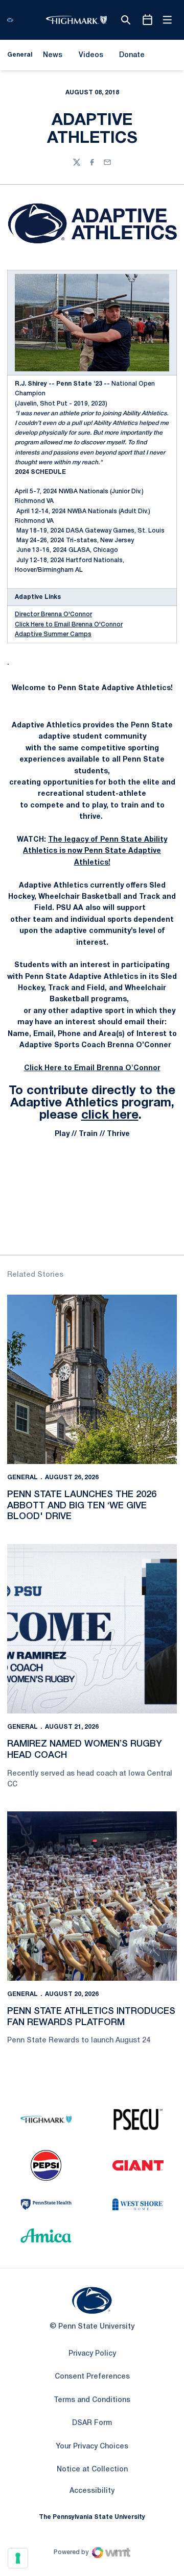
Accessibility (92, 2491)
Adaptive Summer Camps (53, 634)
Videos (91, 55)
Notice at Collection (92, 2470)
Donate (132, 57)
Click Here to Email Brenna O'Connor (69, 625)
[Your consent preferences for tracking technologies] (18, 2558)
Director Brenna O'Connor (53, 614)
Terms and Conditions (92, 2400)
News (53, 55)
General (22, 1478)
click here (110, 1116)
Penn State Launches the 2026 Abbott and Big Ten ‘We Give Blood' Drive (82, 1506)
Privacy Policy (92, 2354)
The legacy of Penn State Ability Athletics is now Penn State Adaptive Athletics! (95, 851)
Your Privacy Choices (92, 2447)
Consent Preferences (92, 2377)
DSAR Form (92, 2423)
